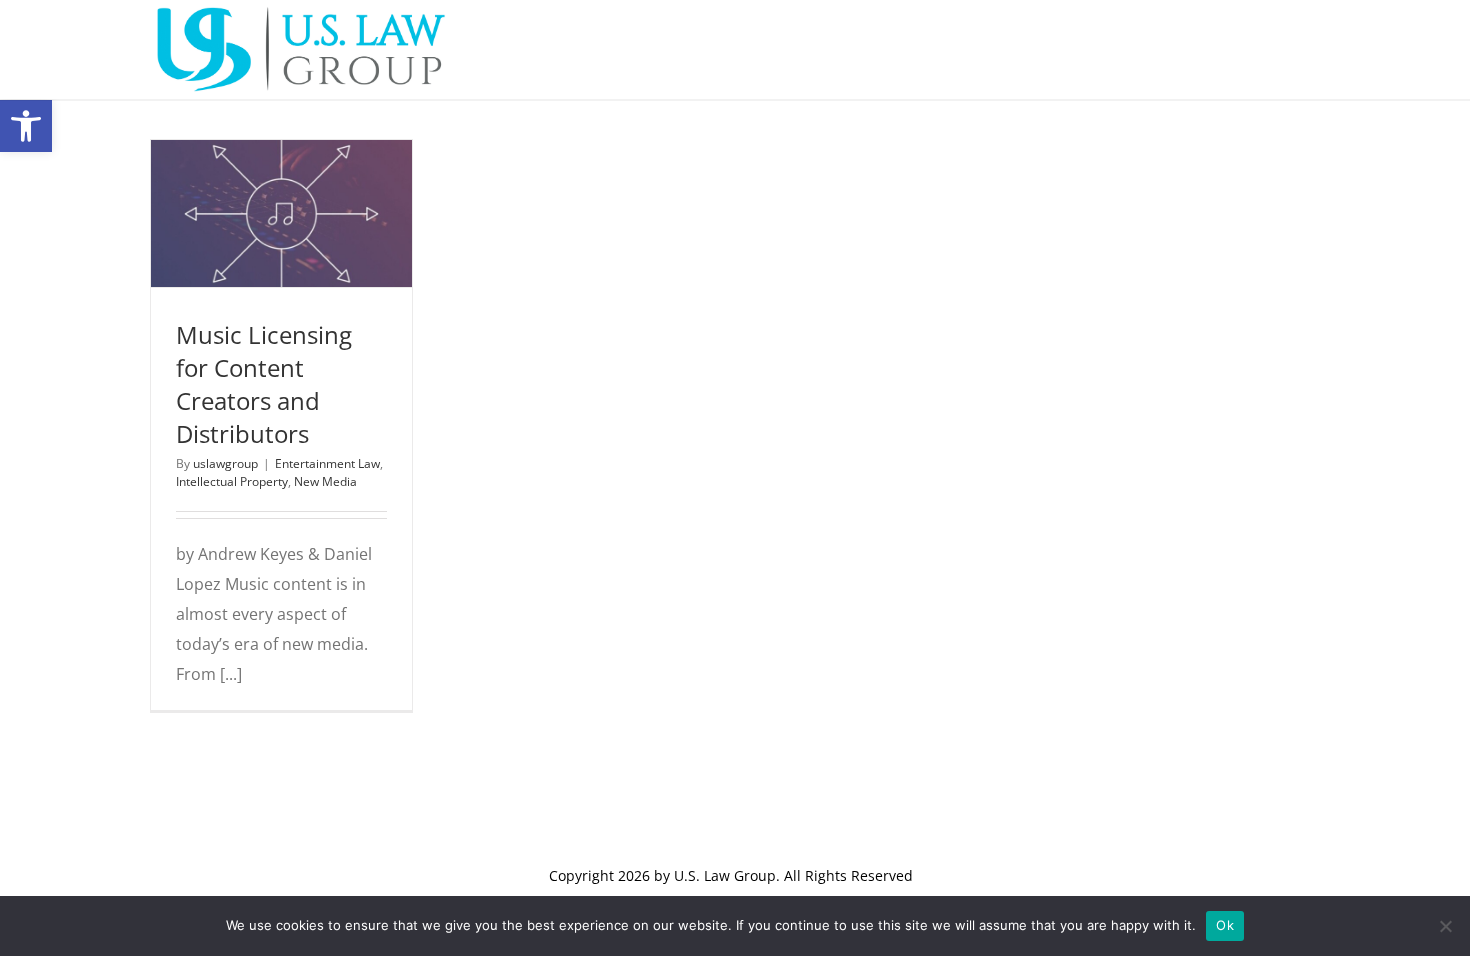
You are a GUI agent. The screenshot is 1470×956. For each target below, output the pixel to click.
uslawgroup (225, 463)
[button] (26, 126)
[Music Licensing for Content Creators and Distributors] (281, 213)
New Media (308, 268)
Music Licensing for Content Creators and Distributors (264, 384)
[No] (1445, 926)
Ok (1225, 925)
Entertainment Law (247, 245)
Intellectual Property (232, 481)
